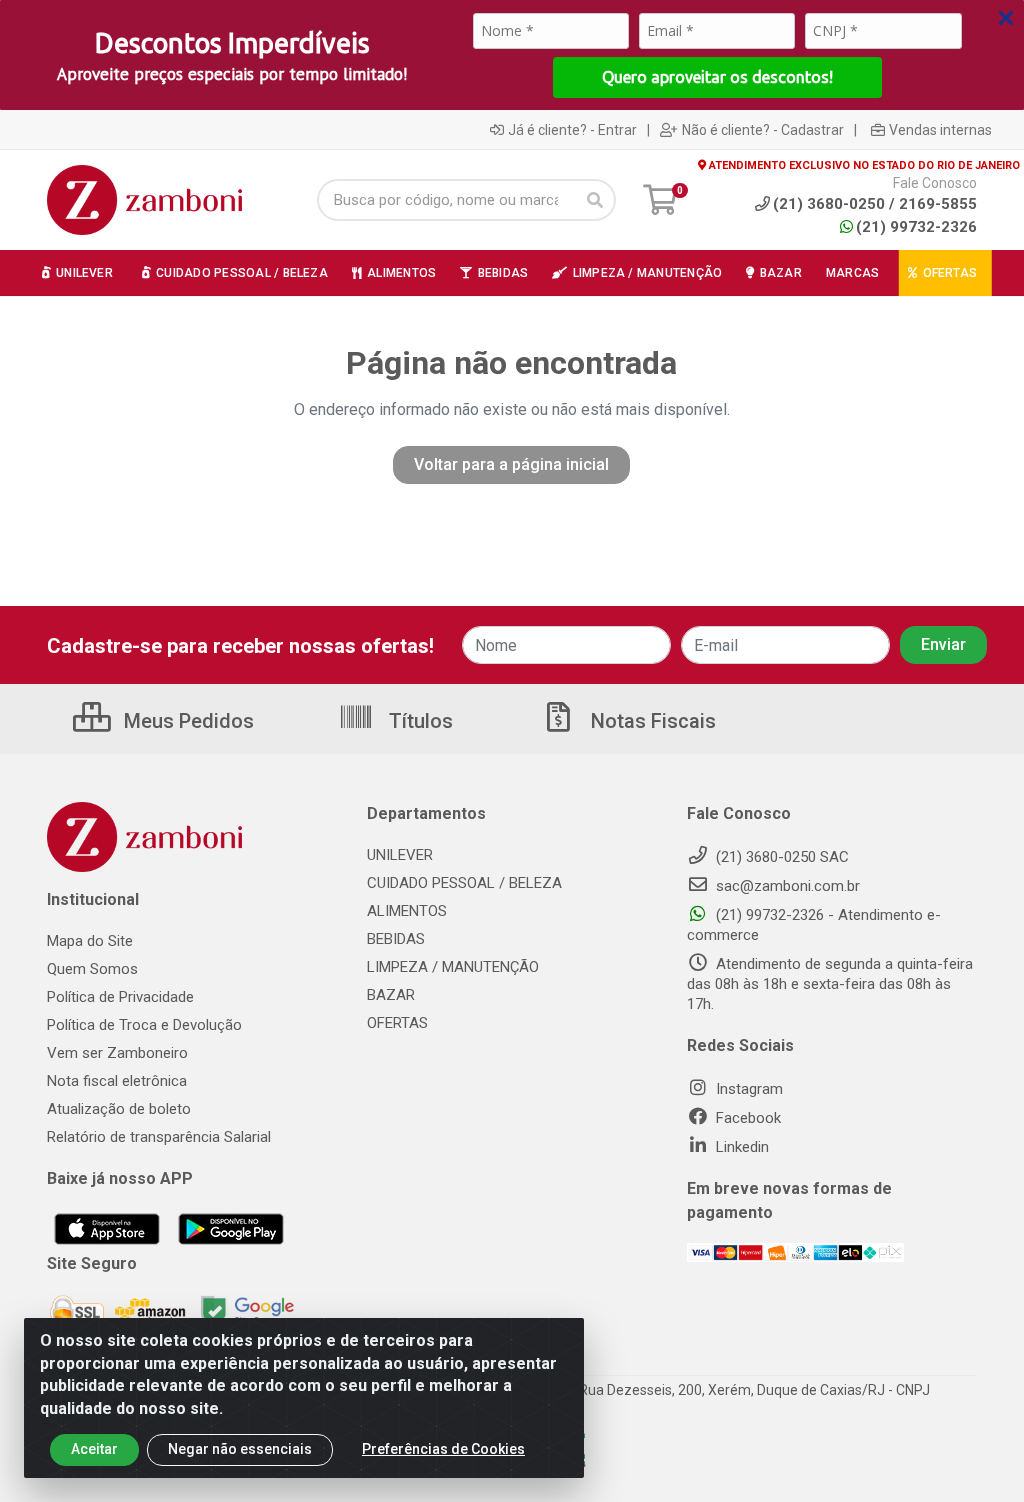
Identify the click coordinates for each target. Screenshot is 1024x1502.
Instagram (747, 1089)
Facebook (746, 1118)
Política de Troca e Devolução (144, 1025)
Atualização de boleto (119, 1109)
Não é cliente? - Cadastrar (763, 130)
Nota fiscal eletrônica (117, 1081)
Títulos (418, 721)
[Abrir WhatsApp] (974, 1451)
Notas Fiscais (651, 721)
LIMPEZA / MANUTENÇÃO (453, 967)
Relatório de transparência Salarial (159, 1137)
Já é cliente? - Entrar (572, 130)
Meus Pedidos (186, 721)
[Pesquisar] (595, 200)
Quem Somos (92, 969)
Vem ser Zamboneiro (117, 1053)
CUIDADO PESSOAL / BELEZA (464, 883)
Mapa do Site (90, 941)
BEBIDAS (396, 939)
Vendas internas (940, 130)
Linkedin (740, 1147)
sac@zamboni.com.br (786, 886)
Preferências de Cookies (443, 1449)
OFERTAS (397, 1023)
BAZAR (391, 995)
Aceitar (94, 1449)
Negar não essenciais (240, 1449)
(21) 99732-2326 (916, 227)
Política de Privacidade (120, 997)
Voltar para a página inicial (511, 464)
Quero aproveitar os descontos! (717, 77)
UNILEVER (400, 855)
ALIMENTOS (407, 911)
